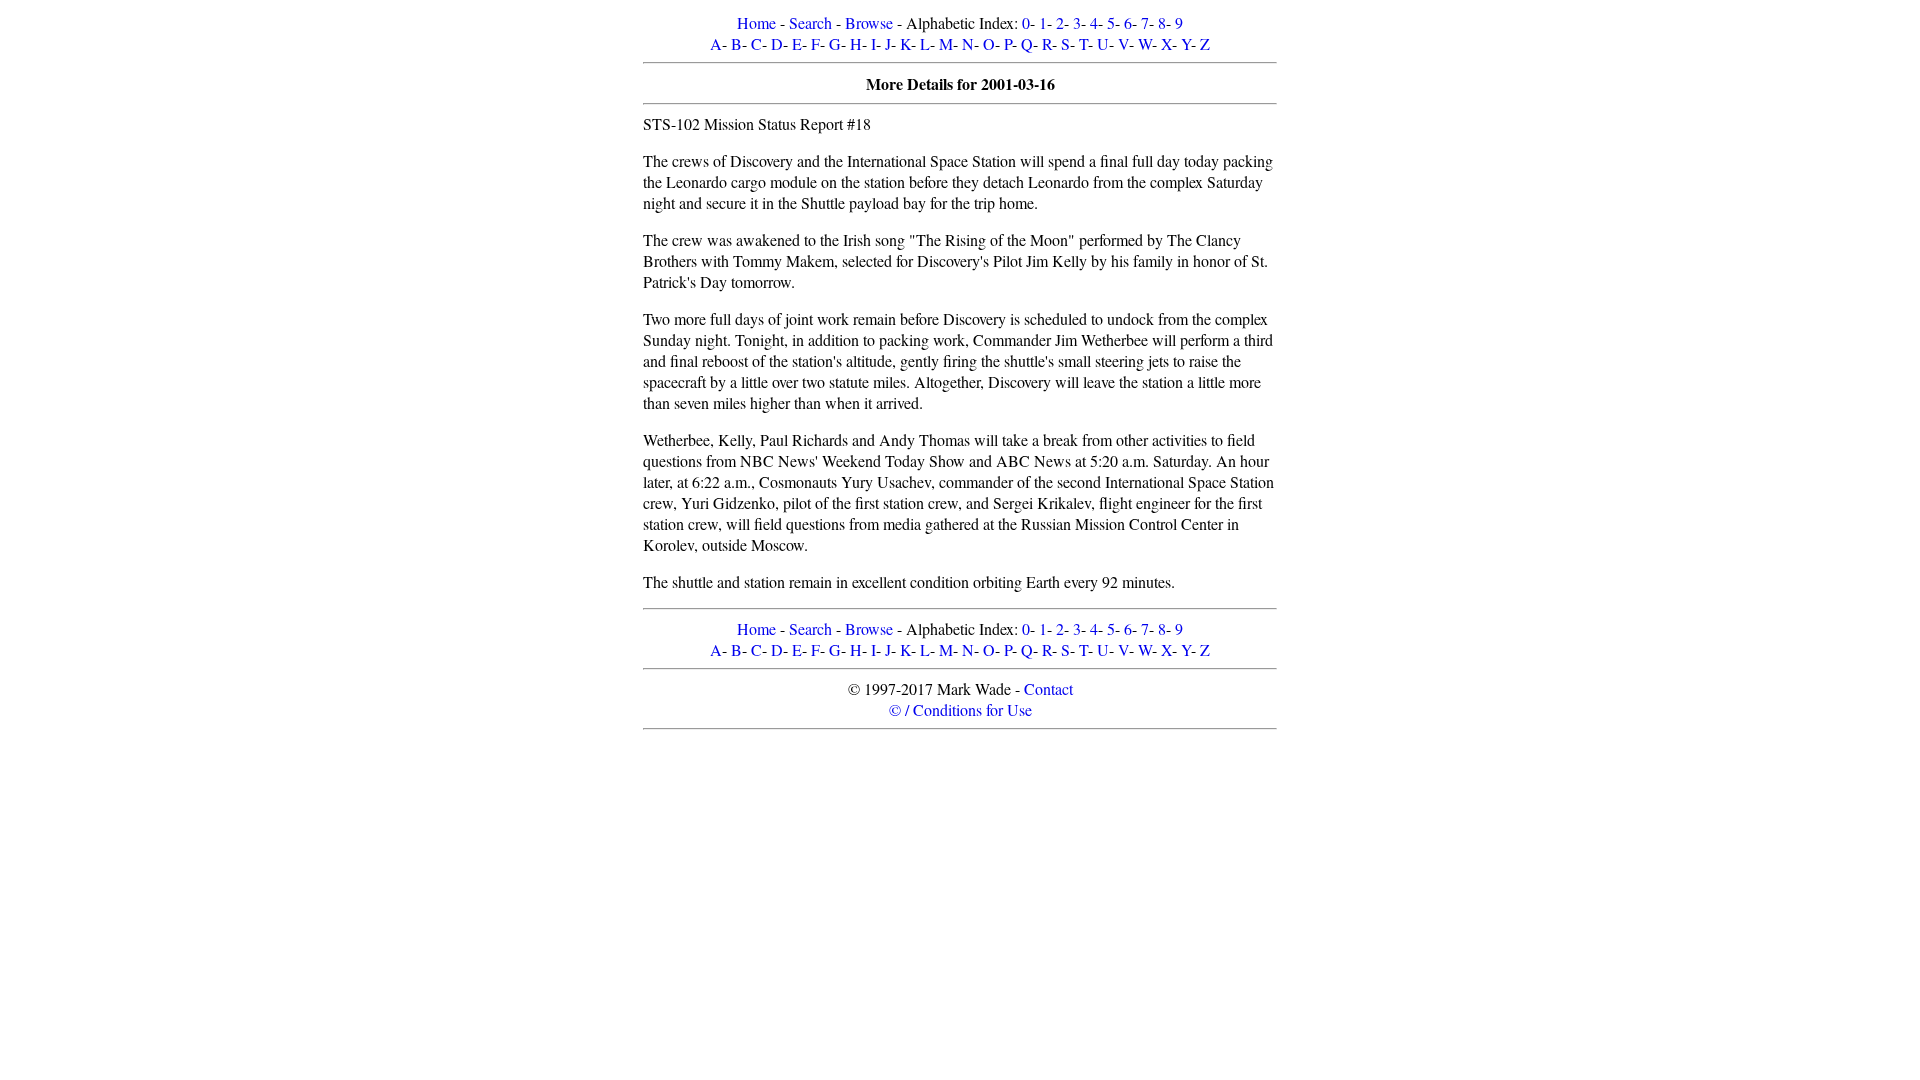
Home (756, 22)
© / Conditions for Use (960, 709)
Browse (869, 22)
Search (810, 22)
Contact (1048, 688)
